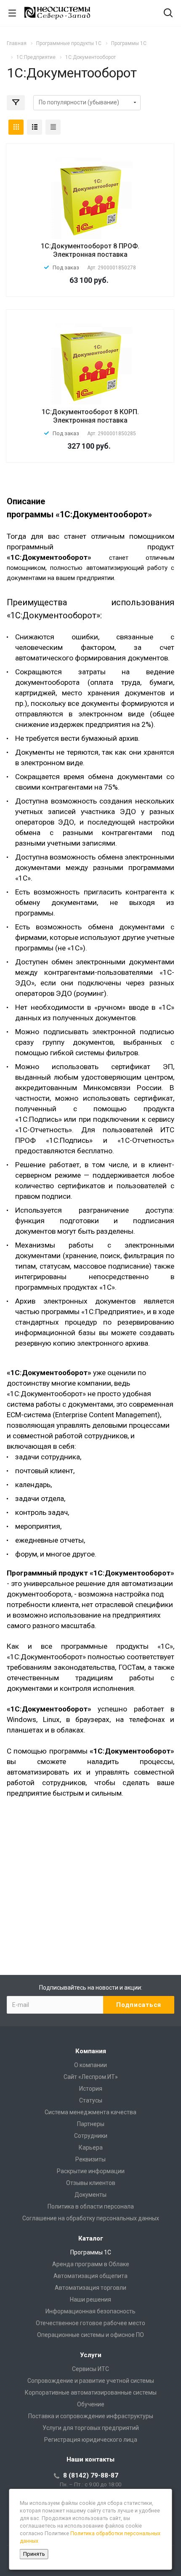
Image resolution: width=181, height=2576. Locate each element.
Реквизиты (90, 2159)
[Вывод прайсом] (53, 127)
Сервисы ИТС (90, 2369)
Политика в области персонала (91, 2206)
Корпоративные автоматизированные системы (91, 2392)
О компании (90, 2065)
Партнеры (91, 2124)
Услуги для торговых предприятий (91, 2428)
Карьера (91, 2148)
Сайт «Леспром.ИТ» (91, 2077)
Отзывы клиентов (91, 2183)
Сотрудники (91, 2136)
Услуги (91, 2355)
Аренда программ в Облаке (91, 2264)
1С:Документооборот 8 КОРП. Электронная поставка (90, 416)
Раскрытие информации (91, 2171)
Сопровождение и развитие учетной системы (91, 2381)
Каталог (91, 2238)
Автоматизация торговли (90, 2288)
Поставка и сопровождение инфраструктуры (91, 2416)
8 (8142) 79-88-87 (91, 2475)
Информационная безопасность (90, 2311)
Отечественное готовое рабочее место (90, 2323)
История (91, 2089)
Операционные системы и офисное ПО (90, 2335)
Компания (91, 2051)
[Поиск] (168, 14)
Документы (90, 2195)
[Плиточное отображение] (16, 127)
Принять (34, 2554)
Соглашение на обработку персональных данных (91, 2218)
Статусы (91, 2100)
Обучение (91, 2404)
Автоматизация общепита (90, 2276)
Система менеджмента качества (90, 2112)
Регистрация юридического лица (91, 2440)
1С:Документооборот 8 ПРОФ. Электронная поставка (90, 250)
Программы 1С (91, 2252)
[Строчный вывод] (35, 127)
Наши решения (90, 2299)
